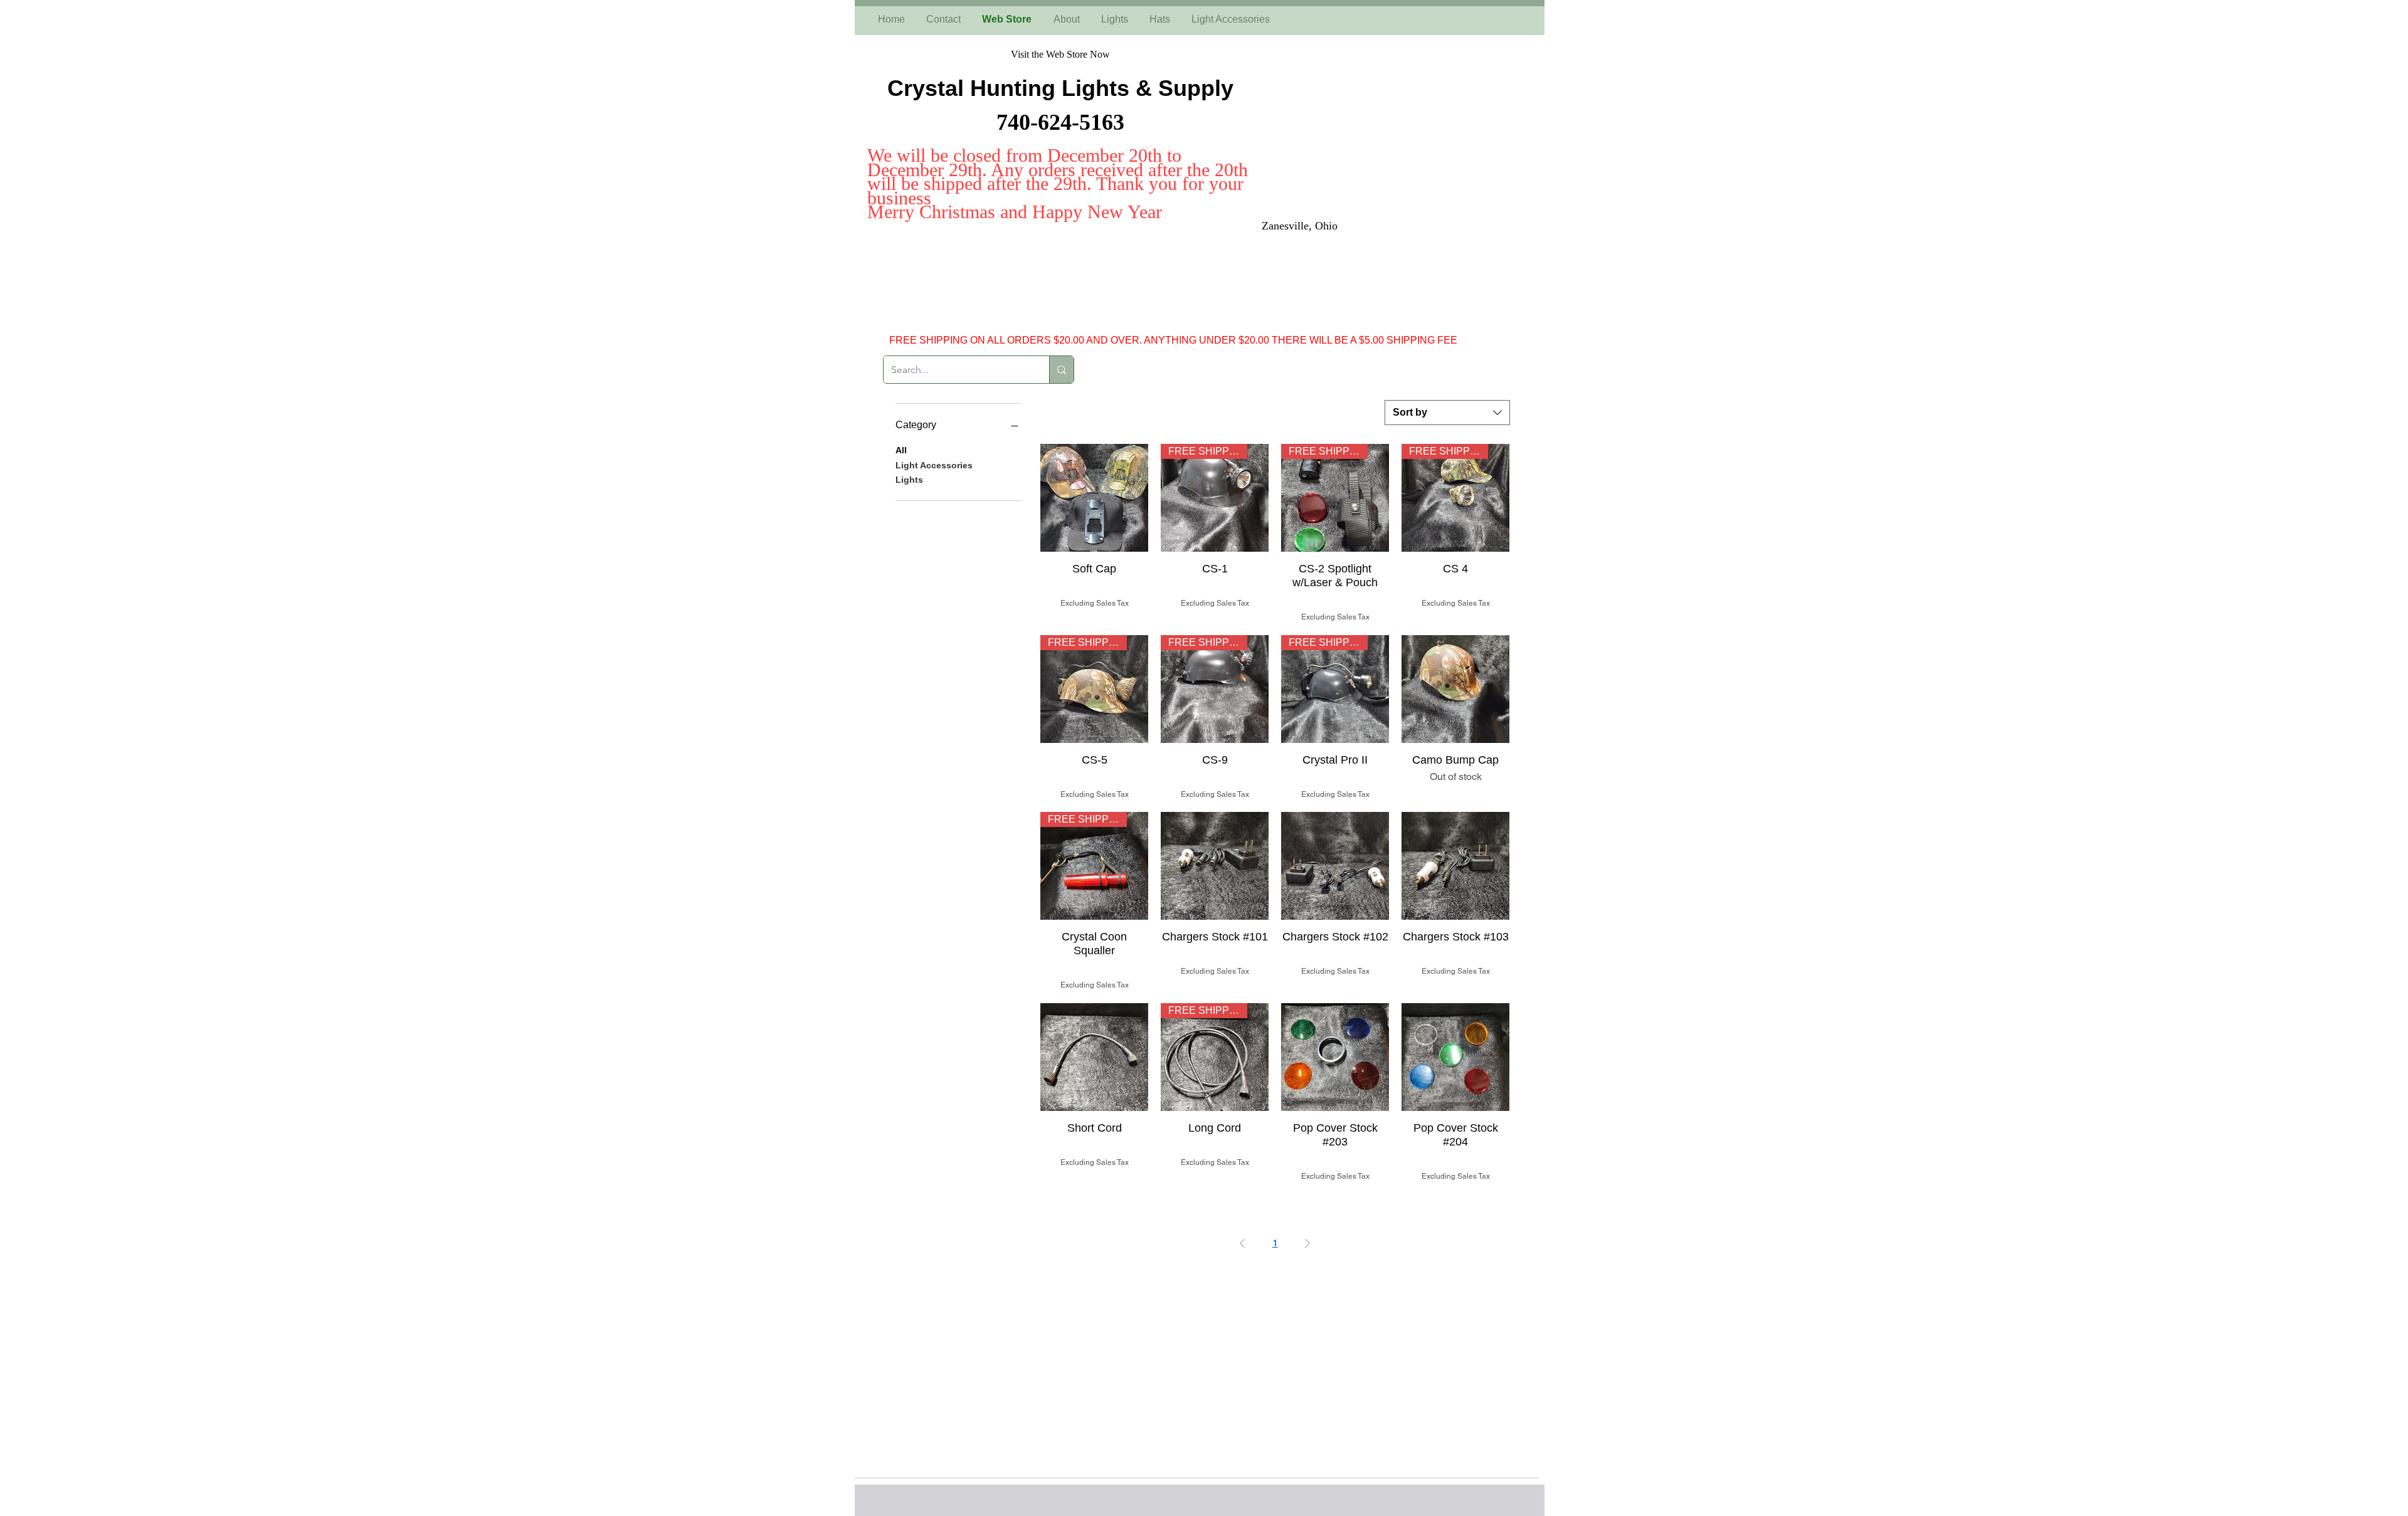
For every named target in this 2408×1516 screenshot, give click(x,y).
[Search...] (1061, 370)
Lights (909, 480)
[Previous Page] (1242, 1243)
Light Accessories (934, 465)
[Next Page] (1307, 1243)
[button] (2397, 677)
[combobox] (1447, 413)
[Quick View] (1094, 498)
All (901, 450)
